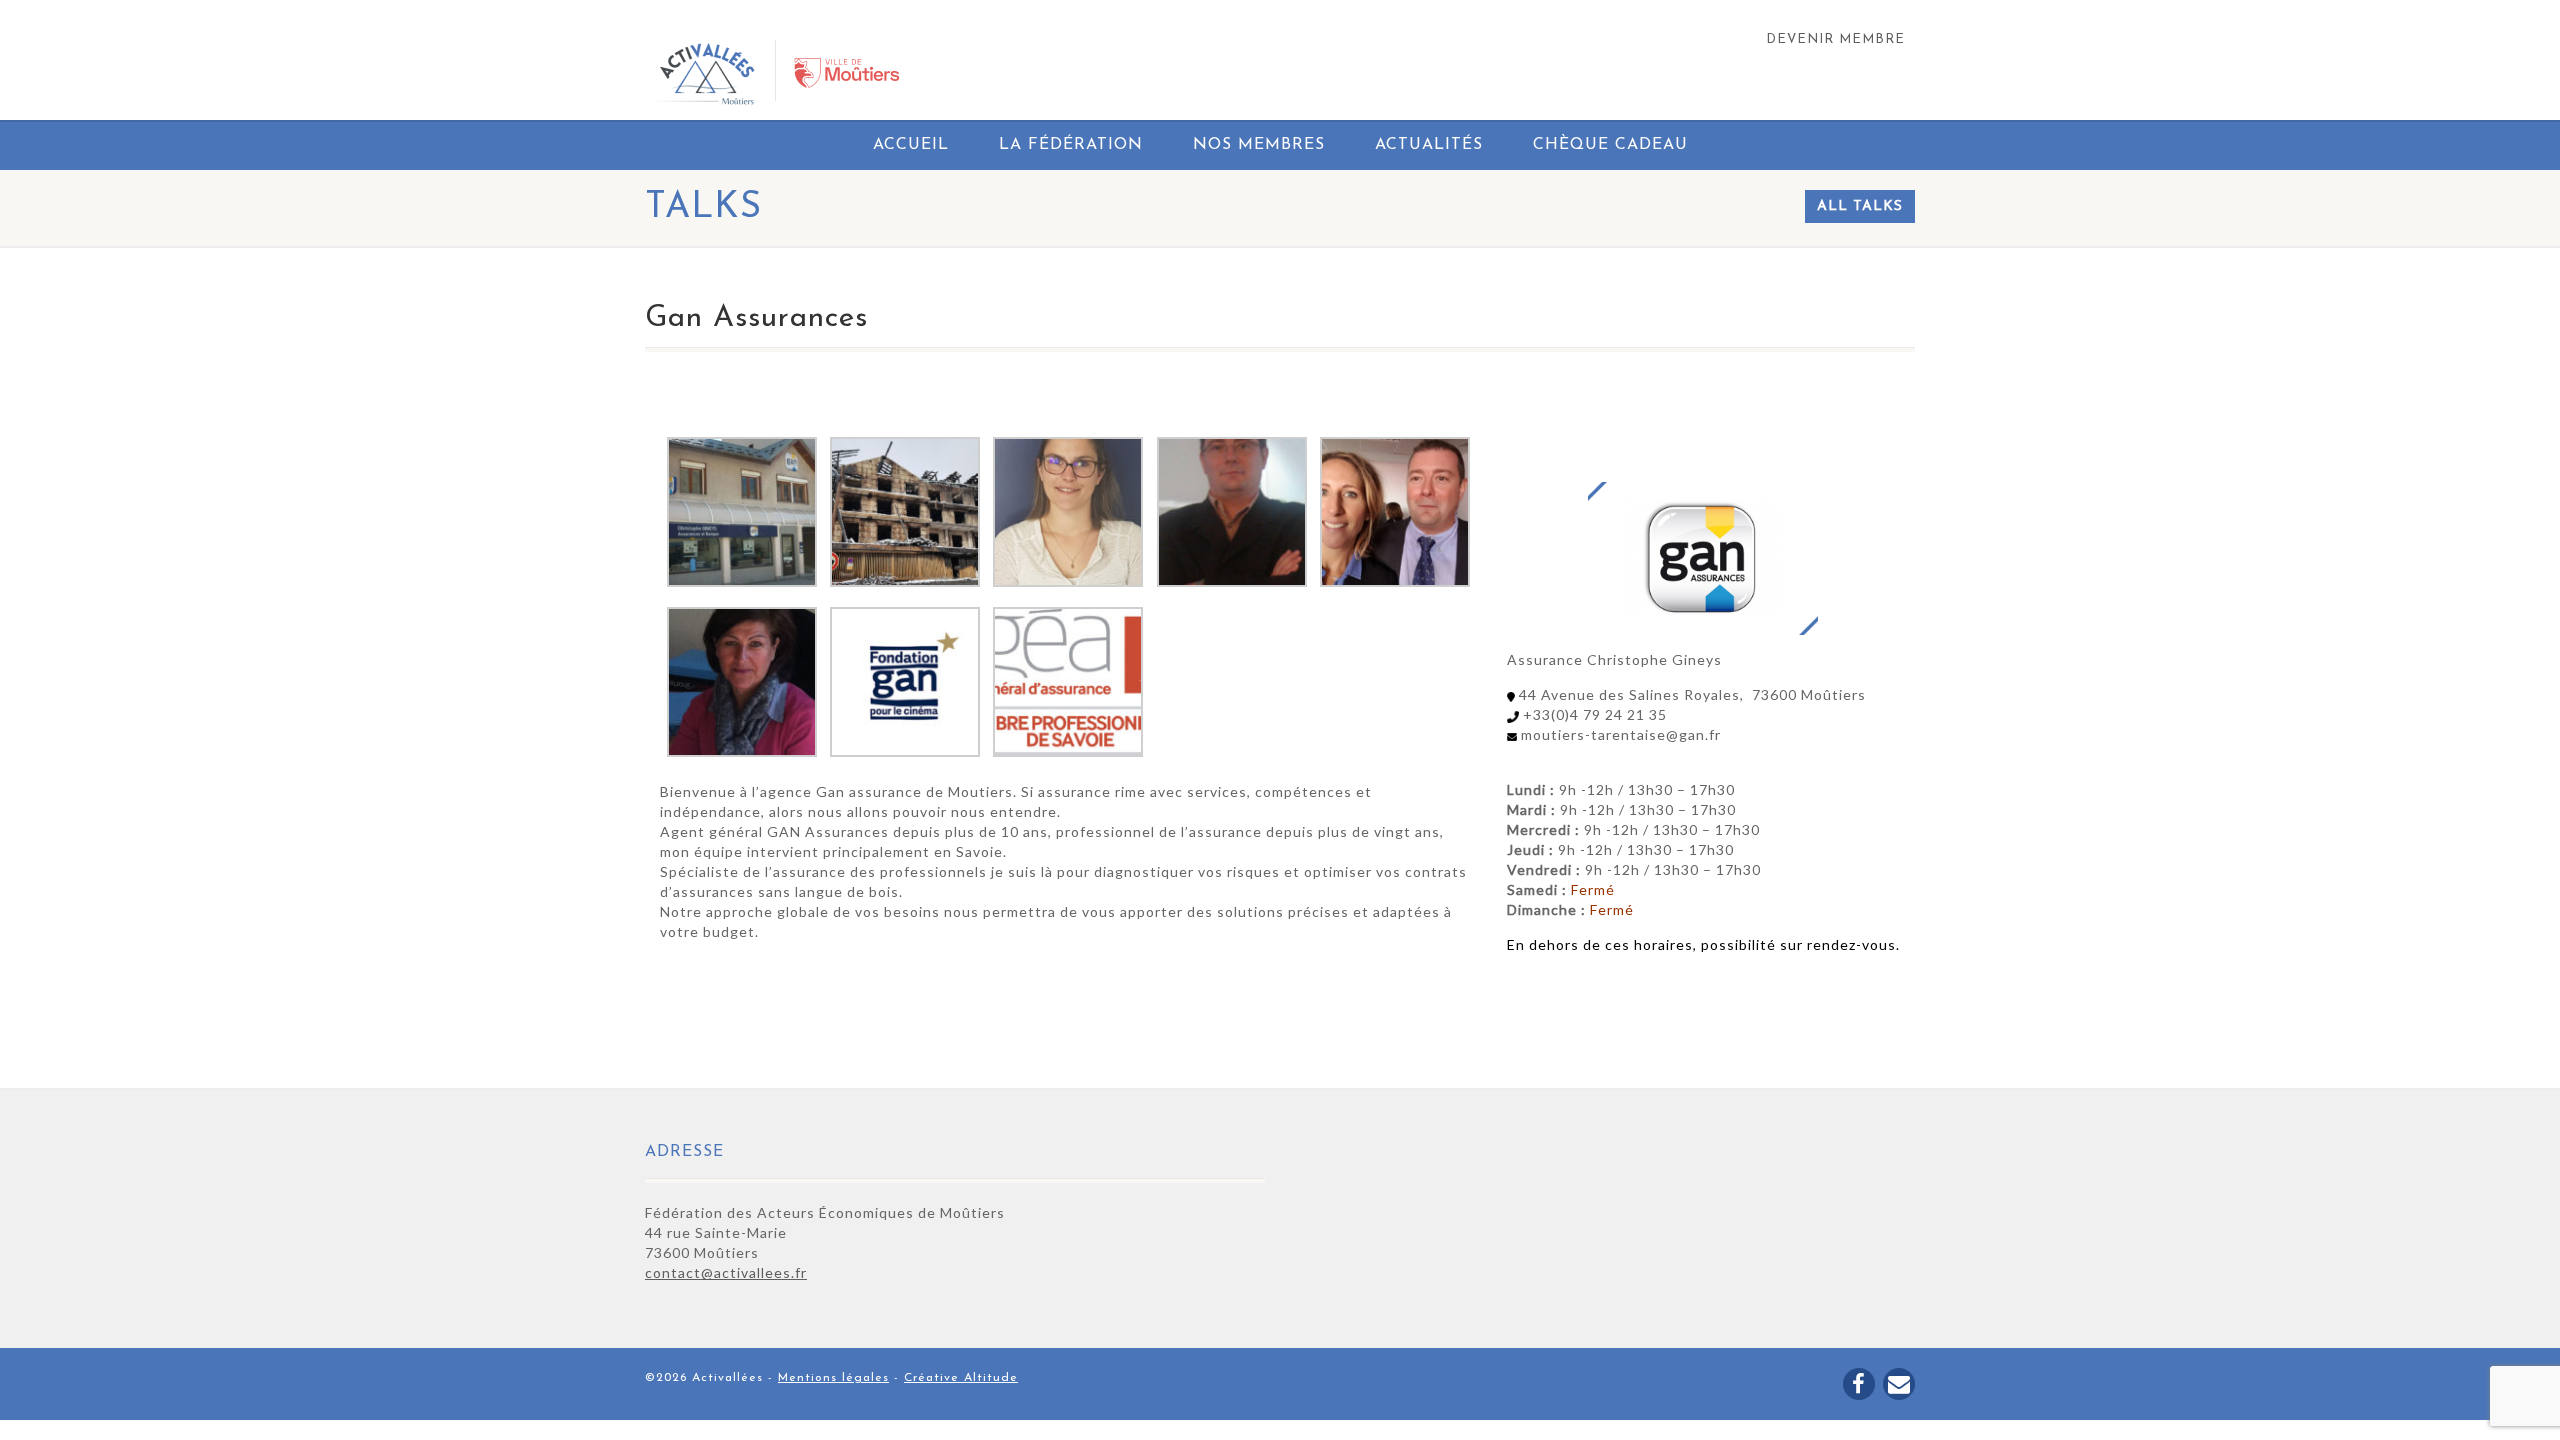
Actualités (1429, 145)
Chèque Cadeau (1610, 145)
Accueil (911, 145)
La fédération (1071, 145)
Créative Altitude (961, 1378)
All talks (1860, 206)
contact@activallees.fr (726, 1272)
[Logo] (846, 73)
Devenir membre (1835, 39)
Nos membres (1259, 145)
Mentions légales (833, 1378)
